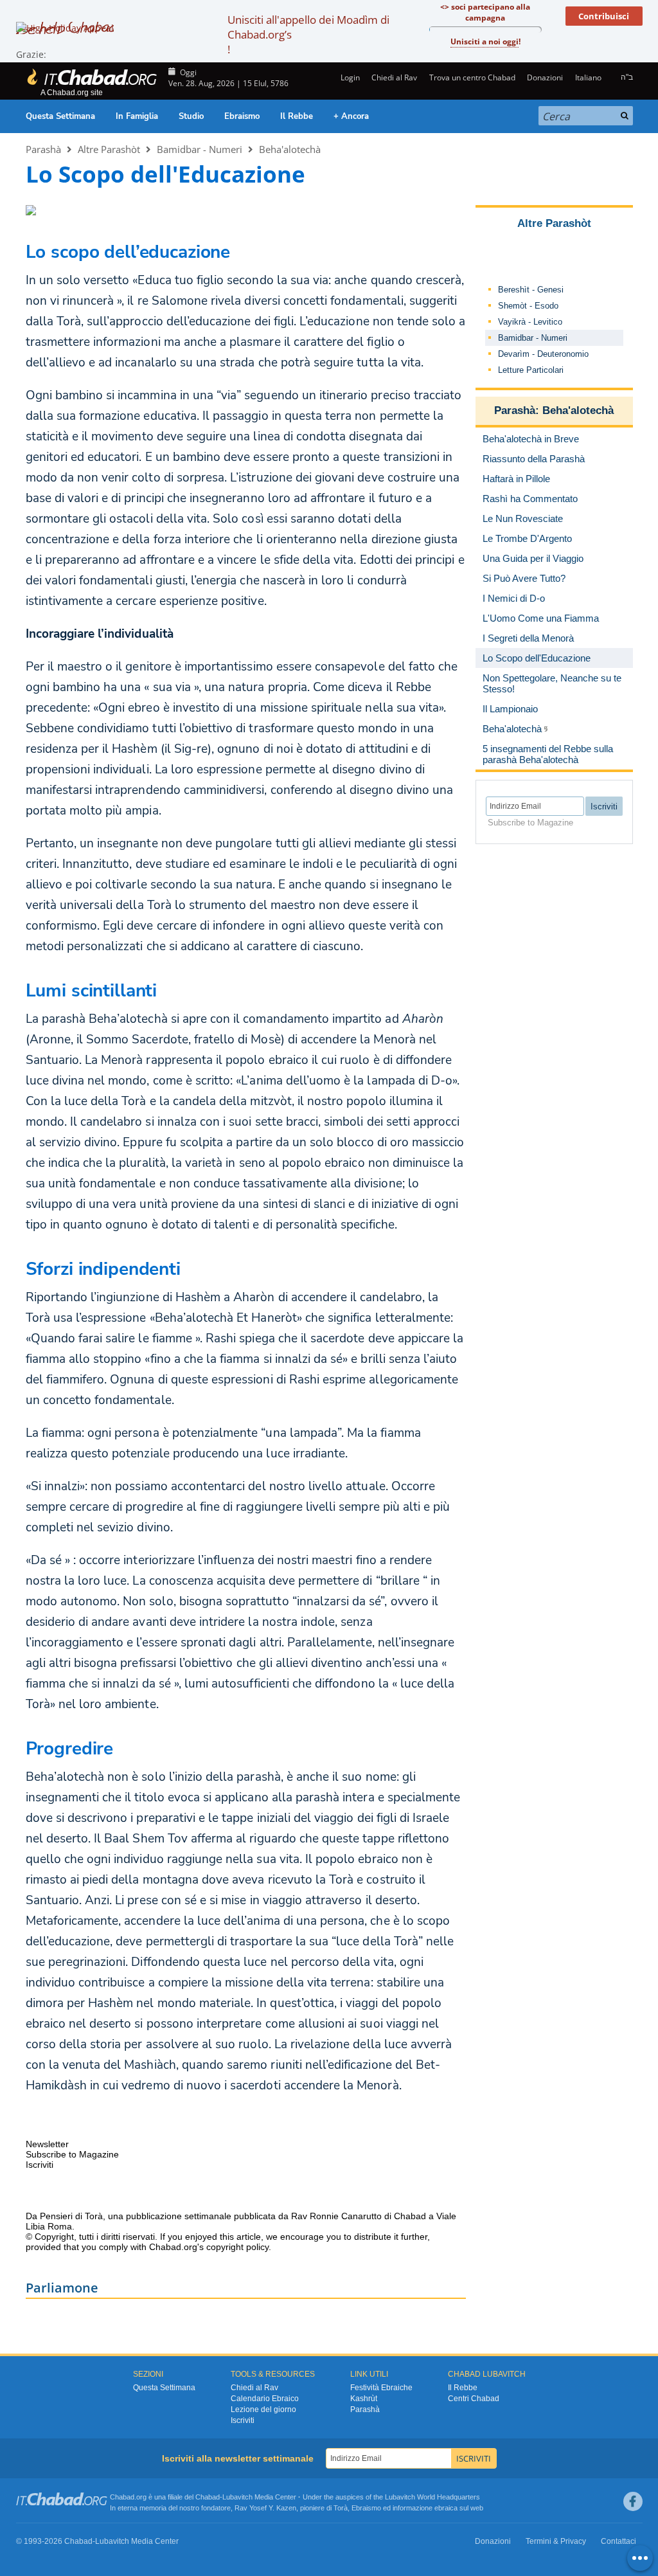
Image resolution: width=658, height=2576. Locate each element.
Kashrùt (364, 2399)
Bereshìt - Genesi (531, 290)
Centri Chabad (474, 2399)
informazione (413, 2508)
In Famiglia (137, 116)
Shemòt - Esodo (528, 306)
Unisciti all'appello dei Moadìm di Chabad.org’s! (308, 34)
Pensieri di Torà (71, 2216)
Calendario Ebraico (265, 2399)
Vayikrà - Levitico (530, 322)
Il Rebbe (297, 116)
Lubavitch (237, 2497)
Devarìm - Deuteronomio (543, 354)
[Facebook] (633, 2501)
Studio (191, 116)
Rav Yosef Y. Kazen (265, 2508)
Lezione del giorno (263, 2409)
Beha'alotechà (290, 149)
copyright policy (237, 2247)
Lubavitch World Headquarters (432, 2497)
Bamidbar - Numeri (200, 149)
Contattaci (618, 2541)
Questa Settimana (60, 116)
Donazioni (545, 77)
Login (349, 77)
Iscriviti (243, 2420)
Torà (341, 2508)
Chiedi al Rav (394, 77)
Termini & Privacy (556, 2541)
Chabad (208, 2497)
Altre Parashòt (109, 149)
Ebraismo (242, 116)
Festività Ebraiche (381, 2388)
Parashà (43, 149)
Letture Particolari (531, 370)
